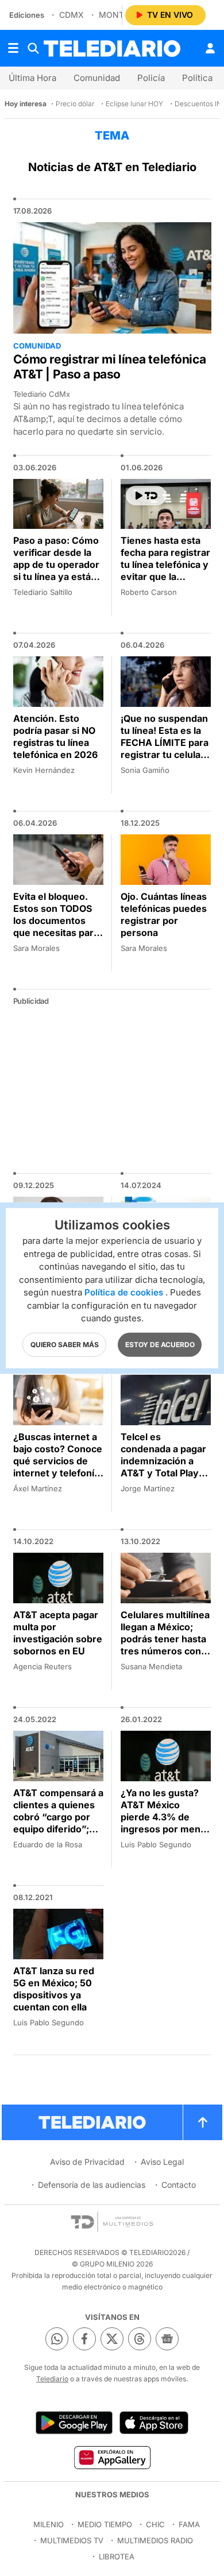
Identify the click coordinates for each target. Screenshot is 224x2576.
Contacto (179, 2185)
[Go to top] (203, 2122)
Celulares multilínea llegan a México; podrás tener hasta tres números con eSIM (165, 1639)
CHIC (155, 2524)
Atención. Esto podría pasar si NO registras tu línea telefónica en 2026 (55, 736)
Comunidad (97, 78)
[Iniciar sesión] (210, 48)
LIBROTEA (117, 2556)
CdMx (72, 15)
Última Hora (32, 78)
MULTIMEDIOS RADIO (155, 2540)
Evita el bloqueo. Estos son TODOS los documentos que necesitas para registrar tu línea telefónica (56, 927)
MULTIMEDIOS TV (72, 2540)
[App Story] (154, 2423)
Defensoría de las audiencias (92, 2185)
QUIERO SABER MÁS (65, 1344)
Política (197, 78)
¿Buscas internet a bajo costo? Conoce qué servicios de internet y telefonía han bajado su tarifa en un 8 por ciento (58, 1467)
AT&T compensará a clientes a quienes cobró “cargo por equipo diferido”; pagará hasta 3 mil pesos (58, 1823)
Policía (151, 78)
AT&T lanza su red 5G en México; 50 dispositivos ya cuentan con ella (54, 1989)
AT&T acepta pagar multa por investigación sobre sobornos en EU (58, 1633)
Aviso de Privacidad (87, 2162)
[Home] (112, 49)
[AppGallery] (112, 2457)
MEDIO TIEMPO (105, 2524)
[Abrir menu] (13, 48)
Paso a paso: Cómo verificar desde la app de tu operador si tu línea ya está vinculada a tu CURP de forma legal (58, 570)
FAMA (189, 2524)
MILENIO (49, 2524)
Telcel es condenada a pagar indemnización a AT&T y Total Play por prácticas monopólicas (163, 1467)
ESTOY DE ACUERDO (160, 1344)
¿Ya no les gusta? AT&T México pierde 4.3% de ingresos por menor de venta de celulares (165, 1823)
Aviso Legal (162, 2162)
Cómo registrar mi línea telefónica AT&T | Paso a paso (110, 367)
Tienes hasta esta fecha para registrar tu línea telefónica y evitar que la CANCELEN (165, 564)
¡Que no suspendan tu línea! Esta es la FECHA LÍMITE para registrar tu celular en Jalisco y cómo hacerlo (165, 749)
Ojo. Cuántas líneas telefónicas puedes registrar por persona (164, 914)
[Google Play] (74, 2423)
